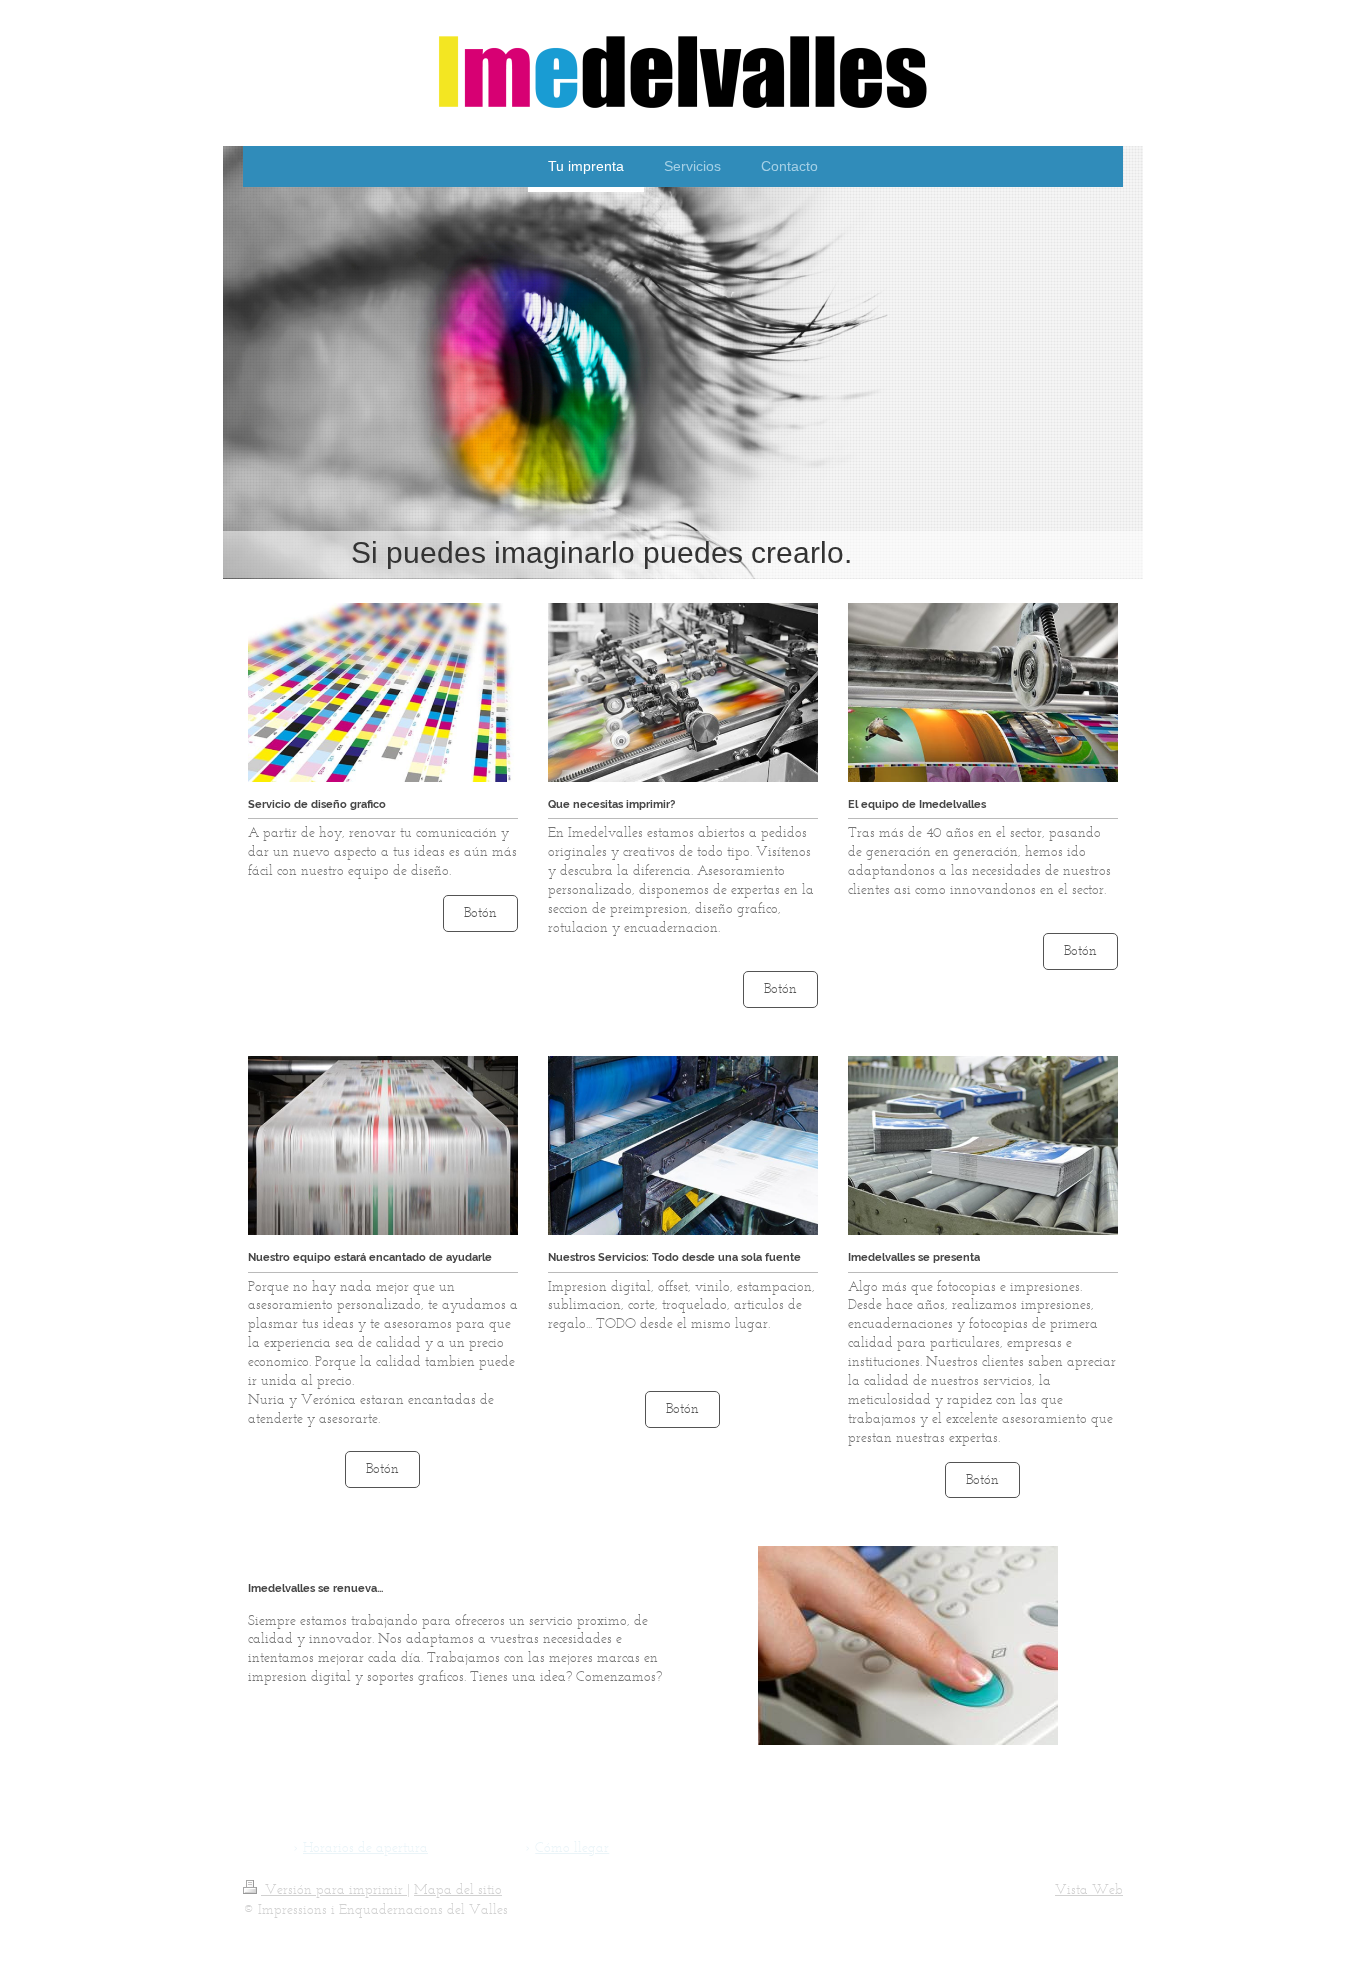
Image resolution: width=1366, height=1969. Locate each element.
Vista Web (1089, 1889)
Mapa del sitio (458, 1889)
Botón (480, 912)
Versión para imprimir (334, 1889)
